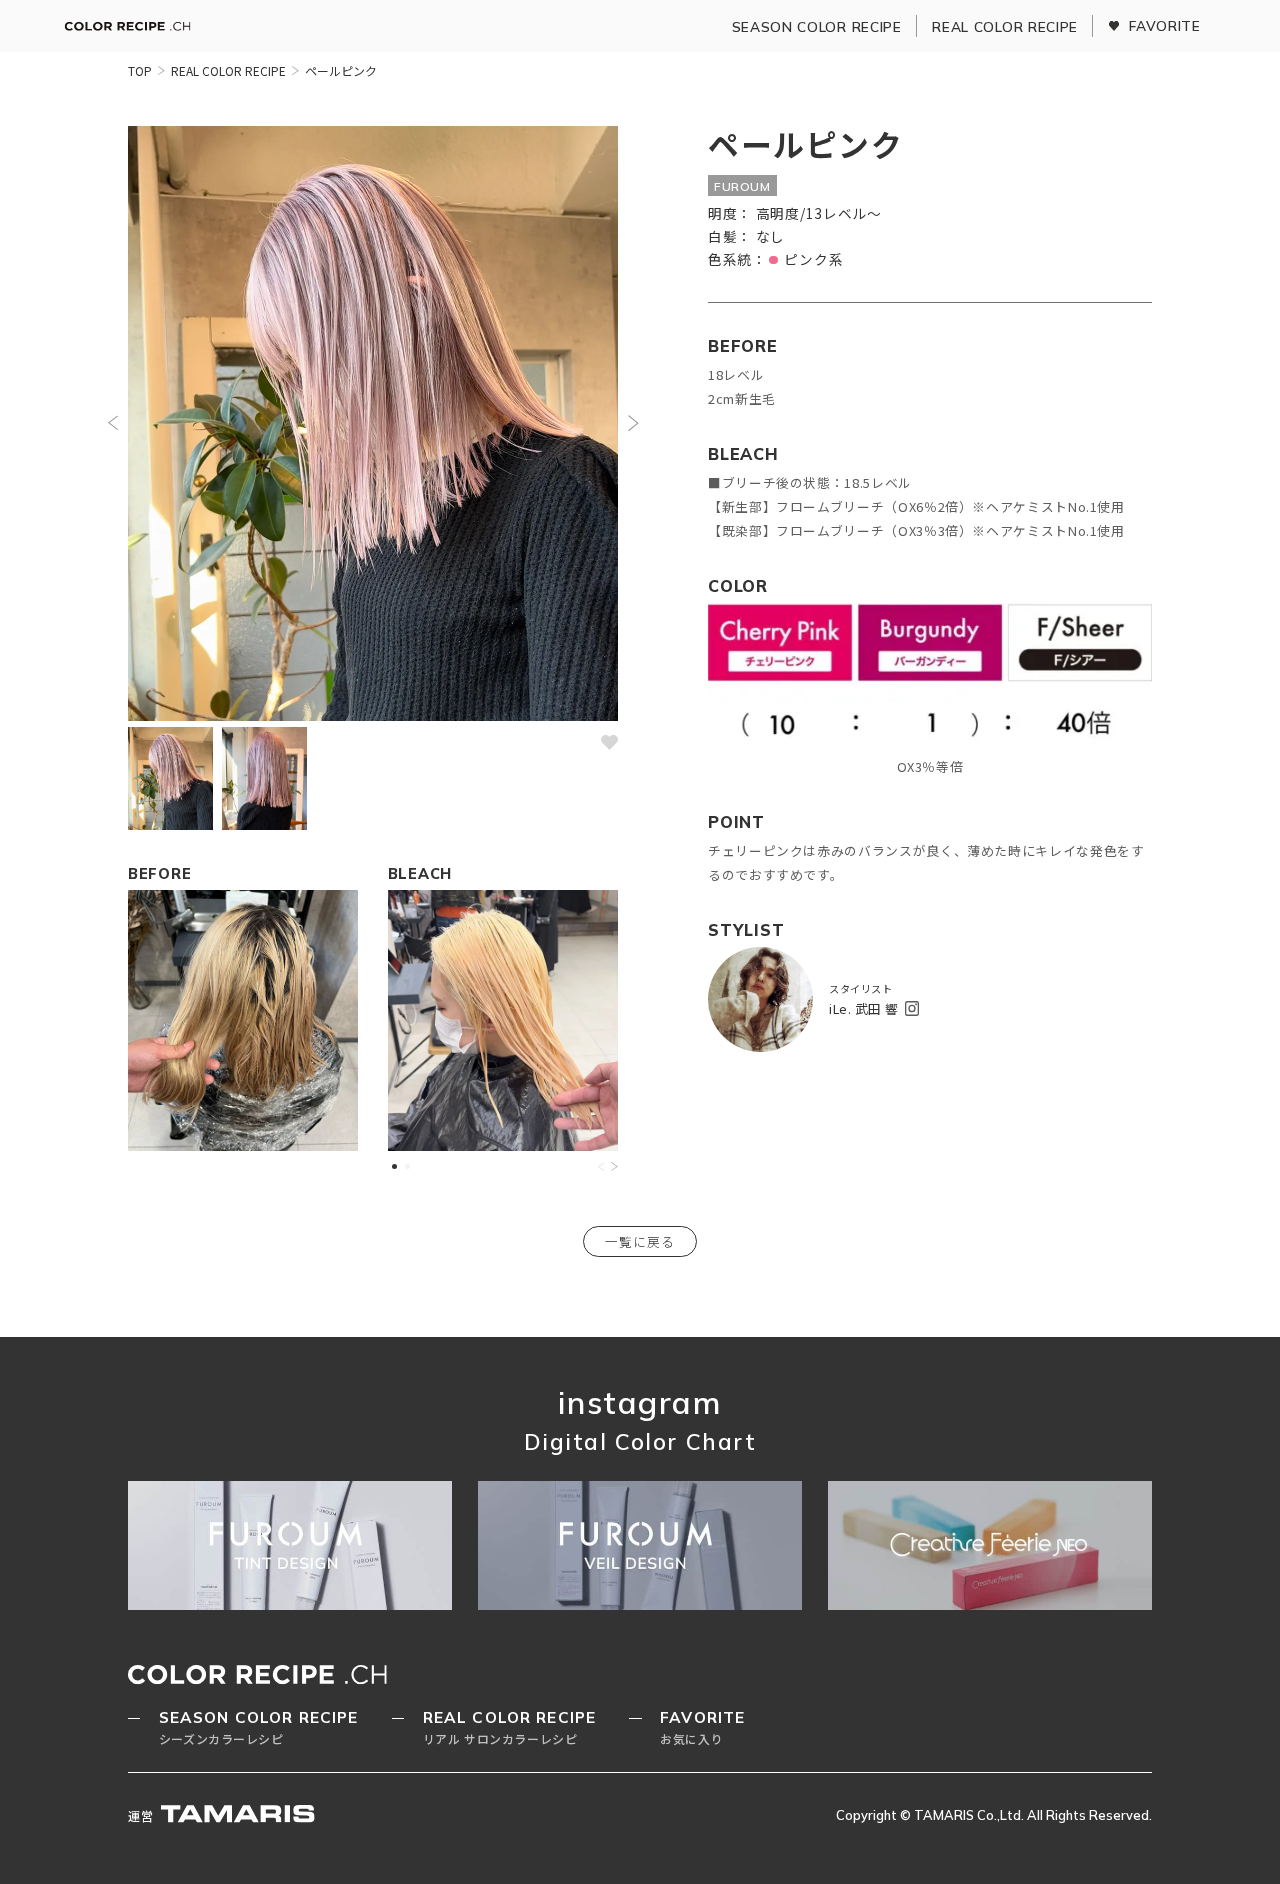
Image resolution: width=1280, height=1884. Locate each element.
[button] (112, 423)
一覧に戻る (639, 1241)
